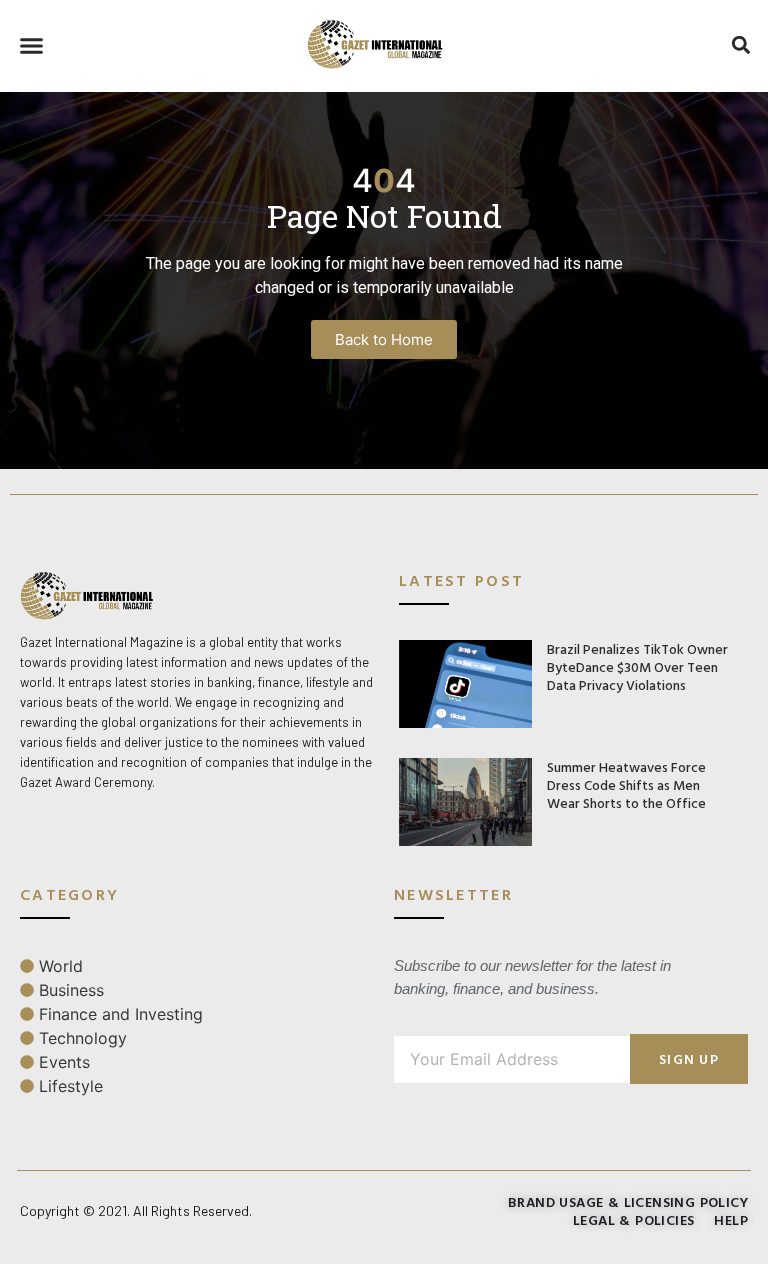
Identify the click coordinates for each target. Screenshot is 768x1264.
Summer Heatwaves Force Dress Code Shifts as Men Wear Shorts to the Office (626, 784)
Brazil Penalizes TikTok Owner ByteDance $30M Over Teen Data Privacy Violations (637, 666)
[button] (32, 46)
